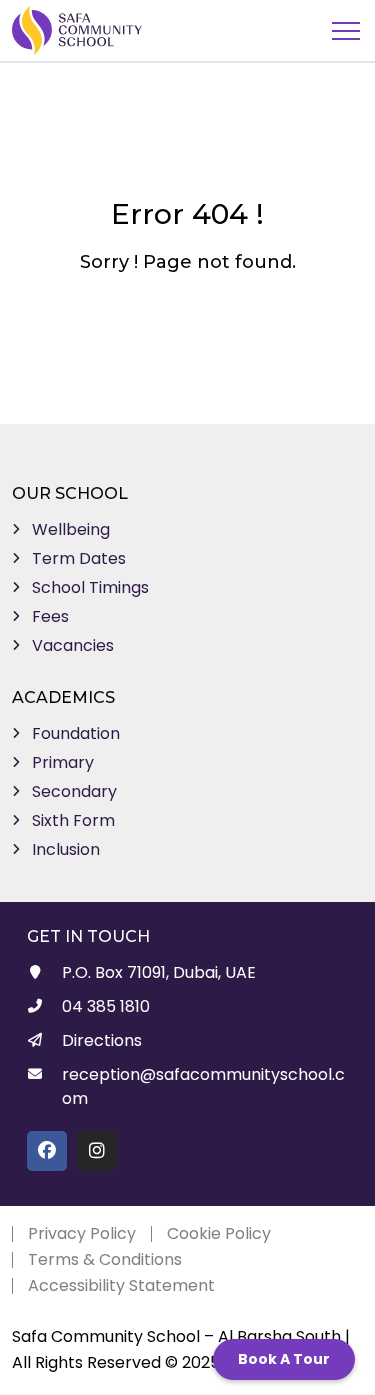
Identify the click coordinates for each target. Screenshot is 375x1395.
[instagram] (97, 1151)
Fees (50, 616)
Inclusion (66, 849)
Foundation (76, 733)
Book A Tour (284, 1359)
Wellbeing (71, 529)
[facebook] (47, 1151)
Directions (102, 1040)
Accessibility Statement (121, 1285)
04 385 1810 (106, 1006)
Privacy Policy (82, 1233)
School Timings (90, 587)
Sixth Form (73, 820)
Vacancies (73, 645)
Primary (63, 762)
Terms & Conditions (105, 1259)
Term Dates (79, 558)
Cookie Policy (219, 1233)
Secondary (74, 791)
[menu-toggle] (346, 31)
